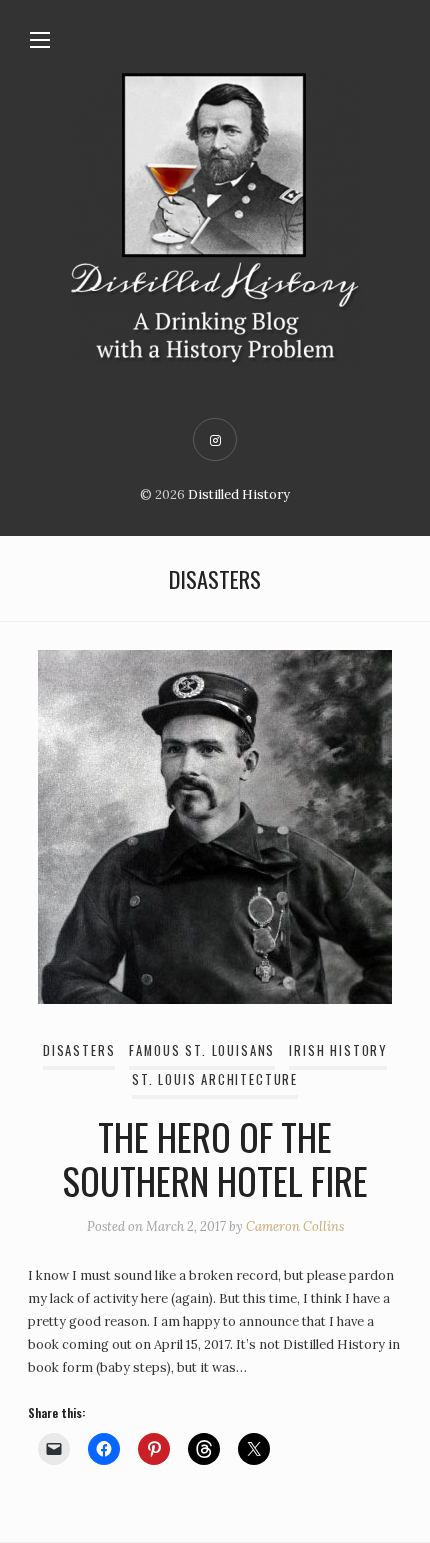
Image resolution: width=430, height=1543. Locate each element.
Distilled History (239, 494)
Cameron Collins (295, 1226)
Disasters (79, 1050)
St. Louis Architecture (215, 1079)
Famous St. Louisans (202, 1050)
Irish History (338, 1050)
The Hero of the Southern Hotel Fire (215, 1158)
